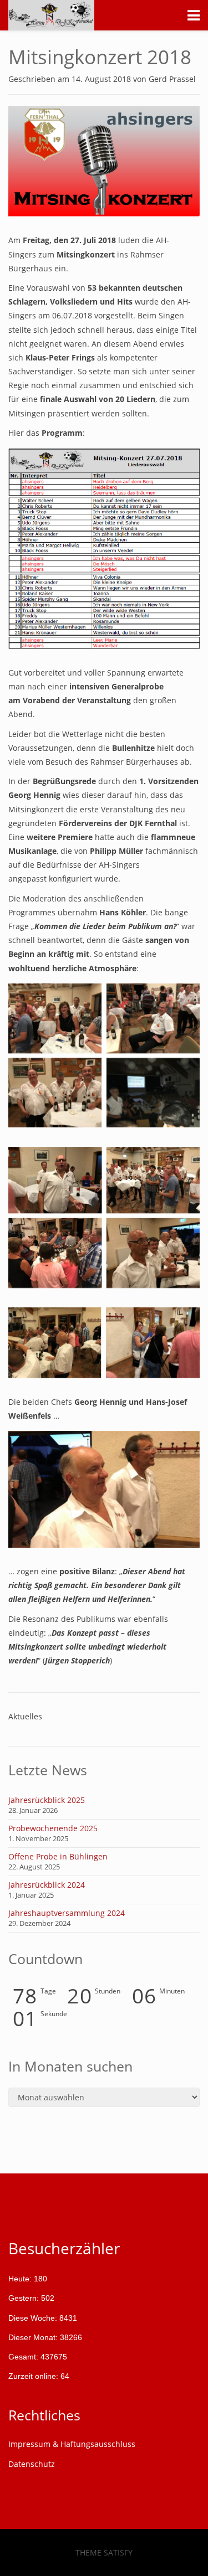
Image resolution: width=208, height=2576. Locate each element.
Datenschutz (32, 2464)
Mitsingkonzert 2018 (100, 57)
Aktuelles (25, 1716)
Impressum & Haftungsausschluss (72, 2444)
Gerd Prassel (172, 79)
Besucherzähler (64, 2248)
